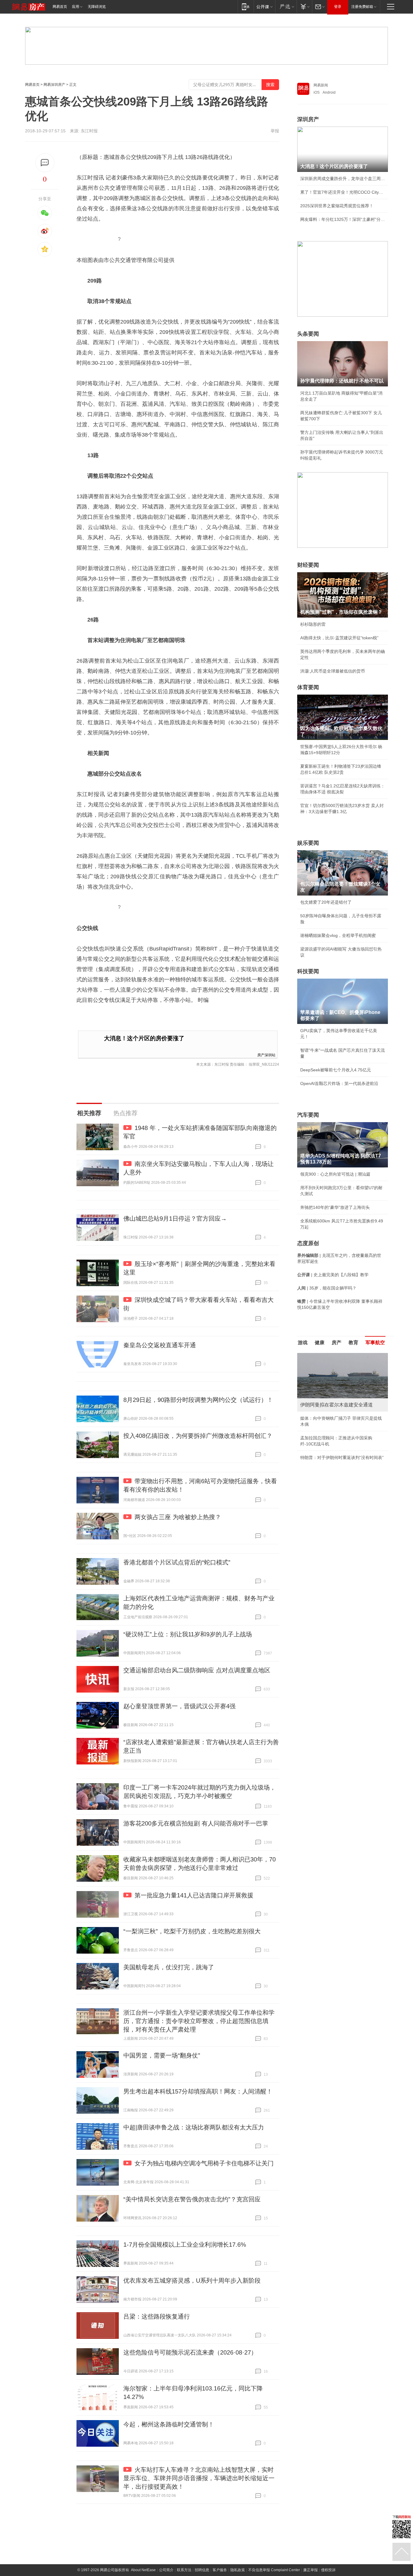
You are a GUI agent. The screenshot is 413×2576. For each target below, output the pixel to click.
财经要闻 (308, 565)
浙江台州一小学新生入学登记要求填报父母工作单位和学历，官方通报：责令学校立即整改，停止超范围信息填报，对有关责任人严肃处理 (199, 2021)
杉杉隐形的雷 (313, 624)
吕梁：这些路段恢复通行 (157, 2316)
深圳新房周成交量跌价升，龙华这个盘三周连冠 (343, 179)
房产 (337, 1343)
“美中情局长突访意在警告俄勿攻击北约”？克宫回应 (192, 2199)
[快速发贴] (45, 163)
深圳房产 (308, 119)
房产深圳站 (266, 1055)
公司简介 (166, 2570)
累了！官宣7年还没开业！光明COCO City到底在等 (343, 192)
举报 (275, 131)
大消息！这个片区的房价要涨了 (144, 1038)
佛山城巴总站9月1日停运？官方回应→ (175, 1219)
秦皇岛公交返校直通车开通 (160, 1345)
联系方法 (184, 2570)
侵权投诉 (328, 2570)
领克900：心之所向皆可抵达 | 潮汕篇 (335, 1174)
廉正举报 (311, 2570)
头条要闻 (308, 334)
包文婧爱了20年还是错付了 (326, 902)
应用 (76, 7)
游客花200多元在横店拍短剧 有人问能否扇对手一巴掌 (196, 1823)
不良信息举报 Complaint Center (274, 2570)
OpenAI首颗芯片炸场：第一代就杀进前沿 (339, 1083)
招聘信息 (202, 2570)
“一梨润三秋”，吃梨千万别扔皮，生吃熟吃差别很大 (192, 1931)
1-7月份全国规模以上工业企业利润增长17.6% (185, 2245)
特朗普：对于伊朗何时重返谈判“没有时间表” (342, 1457)
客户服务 (220, 2570)
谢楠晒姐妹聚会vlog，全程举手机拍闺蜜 (338, 935)
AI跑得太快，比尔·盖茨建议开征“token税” (339, 638)
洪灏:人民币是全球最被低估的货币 (333, 671)
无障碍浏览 (97, 7)
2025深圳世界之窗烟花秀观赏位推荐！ (337, 206)
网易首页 (60, 7)
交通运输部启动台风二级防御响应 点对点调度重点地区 (197, 1670)
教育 (353, 1343)
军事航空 (375, 1343)
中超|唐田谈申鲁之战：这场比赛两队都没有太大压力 (194, 2127)
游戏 (303, 1343)
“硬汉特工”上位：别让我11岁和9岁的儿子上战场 (188, 1634)
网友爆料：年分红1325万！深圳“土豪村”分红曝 (343, 219)
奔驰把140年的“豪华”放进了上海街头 (335, 1207)
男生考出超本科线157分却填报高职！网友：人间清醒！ (198, 2091)
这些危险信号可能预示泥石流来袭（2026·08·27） (190, 2352)
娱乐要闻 (308, 843)
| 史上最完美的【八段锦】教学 (333, 1275)
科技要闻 (308, 971)
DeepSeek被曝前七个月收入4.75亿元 (336, 1070)
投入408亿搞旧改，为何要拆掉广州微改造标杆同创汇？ (198, 1436)
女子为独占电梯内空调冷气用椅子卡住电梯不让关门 (204, 2163)
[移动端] (246, 6)
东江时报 (89, 131)
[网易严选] (286, 6)
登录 (338, 7)
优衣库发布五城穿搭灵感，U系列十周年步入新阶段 (192, 2281)
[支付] (304, 6)
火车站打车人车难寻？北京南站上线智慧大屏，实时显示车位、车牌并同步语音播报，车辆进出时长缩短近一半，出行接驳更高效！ (199, 2478)
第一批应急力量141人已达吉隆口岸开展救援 (194, 1895)
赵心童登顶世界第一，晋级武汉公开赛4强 (179, 1706)
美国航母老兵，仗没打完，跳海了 (169, 1967)
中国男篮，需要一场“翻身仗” (162, 2055)
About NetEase (143, 2570)
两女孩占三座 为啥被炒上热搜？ (178, 1517)
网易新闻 (321, 85)
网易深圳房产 (54, 85)
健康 (320, 1343)
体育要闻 (308, 687)
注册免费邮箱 (362, 7)
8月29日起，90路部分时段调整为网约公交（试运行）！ (198, 1400)
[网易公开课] (264, 6)
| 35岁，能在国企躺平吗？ (327, 1288)
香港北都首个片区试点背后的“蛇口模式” (177, 1562)
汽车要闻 (308, 1115)
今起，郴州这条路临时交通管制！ (169, 2424)
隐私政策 (238, 2570)
